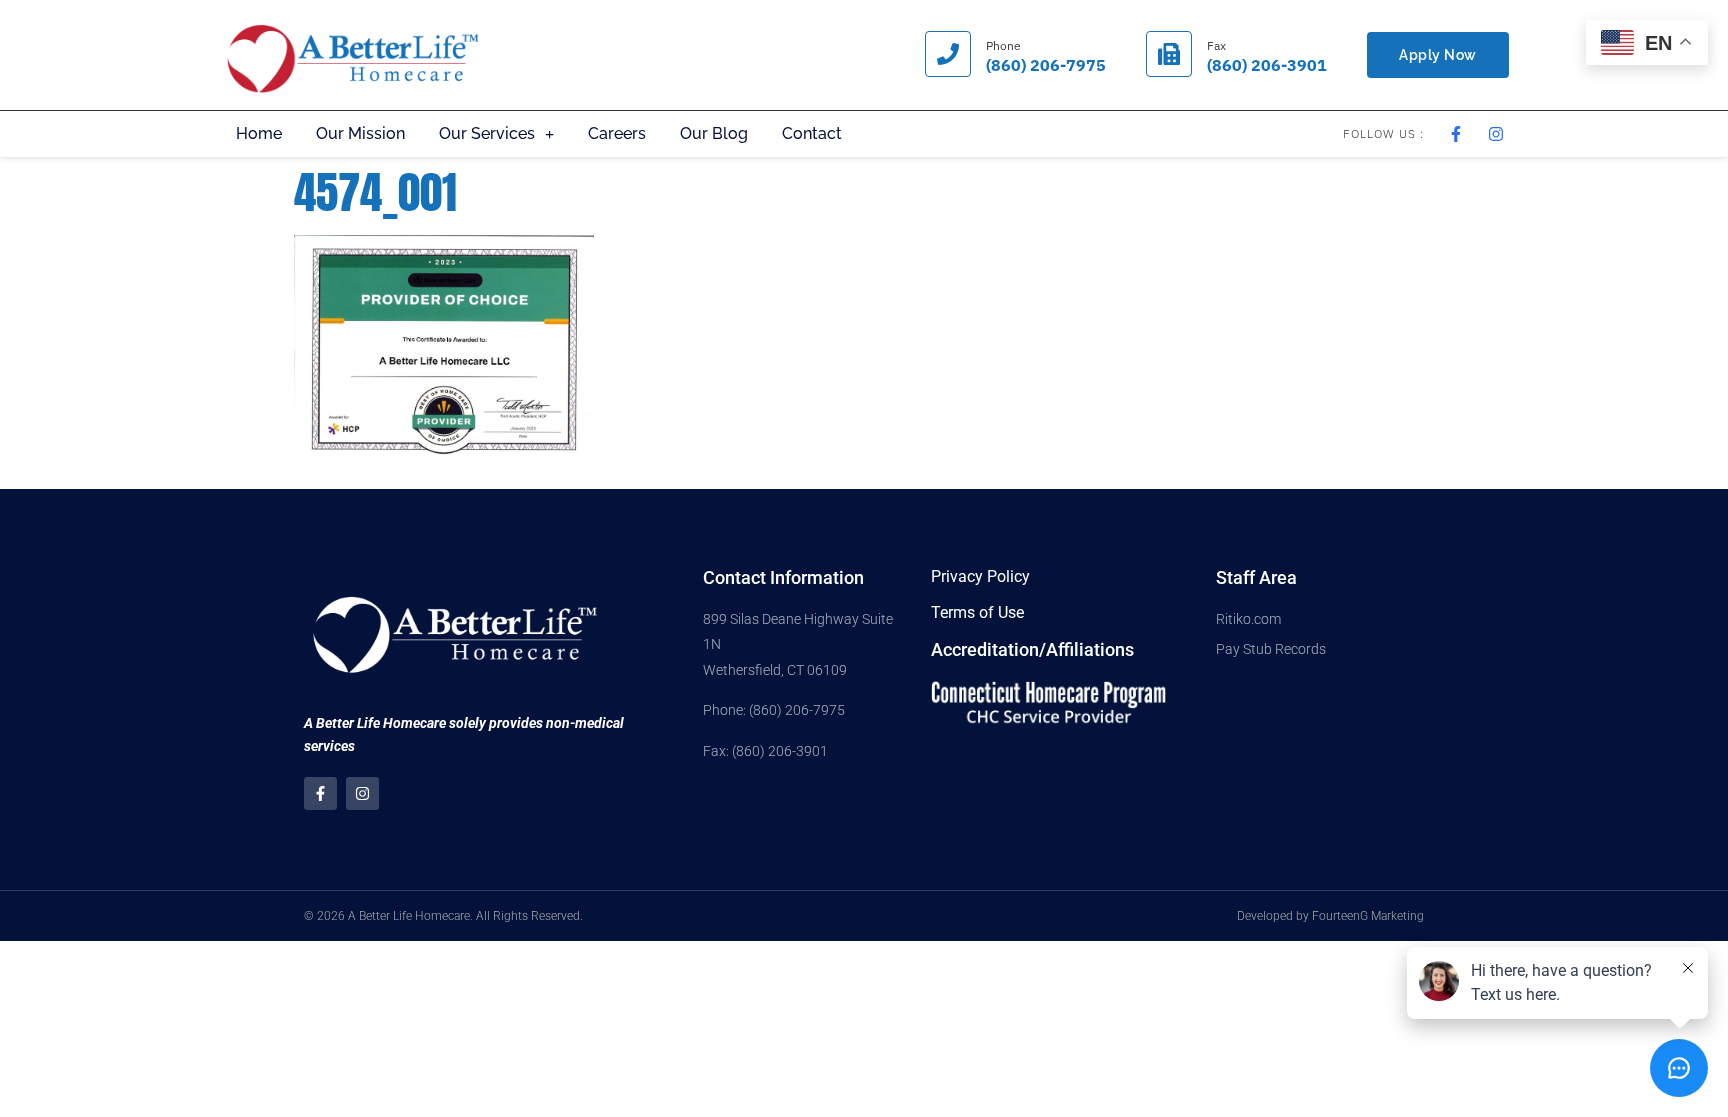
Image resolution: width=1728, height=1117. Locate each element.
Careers (617, 133)
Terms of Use (977, 612)
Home (259, 133)
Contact (812, 133)
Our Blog (714, 133)
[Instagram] (362, 793)
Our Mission (360, 133)
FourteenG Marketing (1368, 916)
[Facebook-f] (320, 793)
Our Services (487, 133)
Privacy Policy (980, 576)
